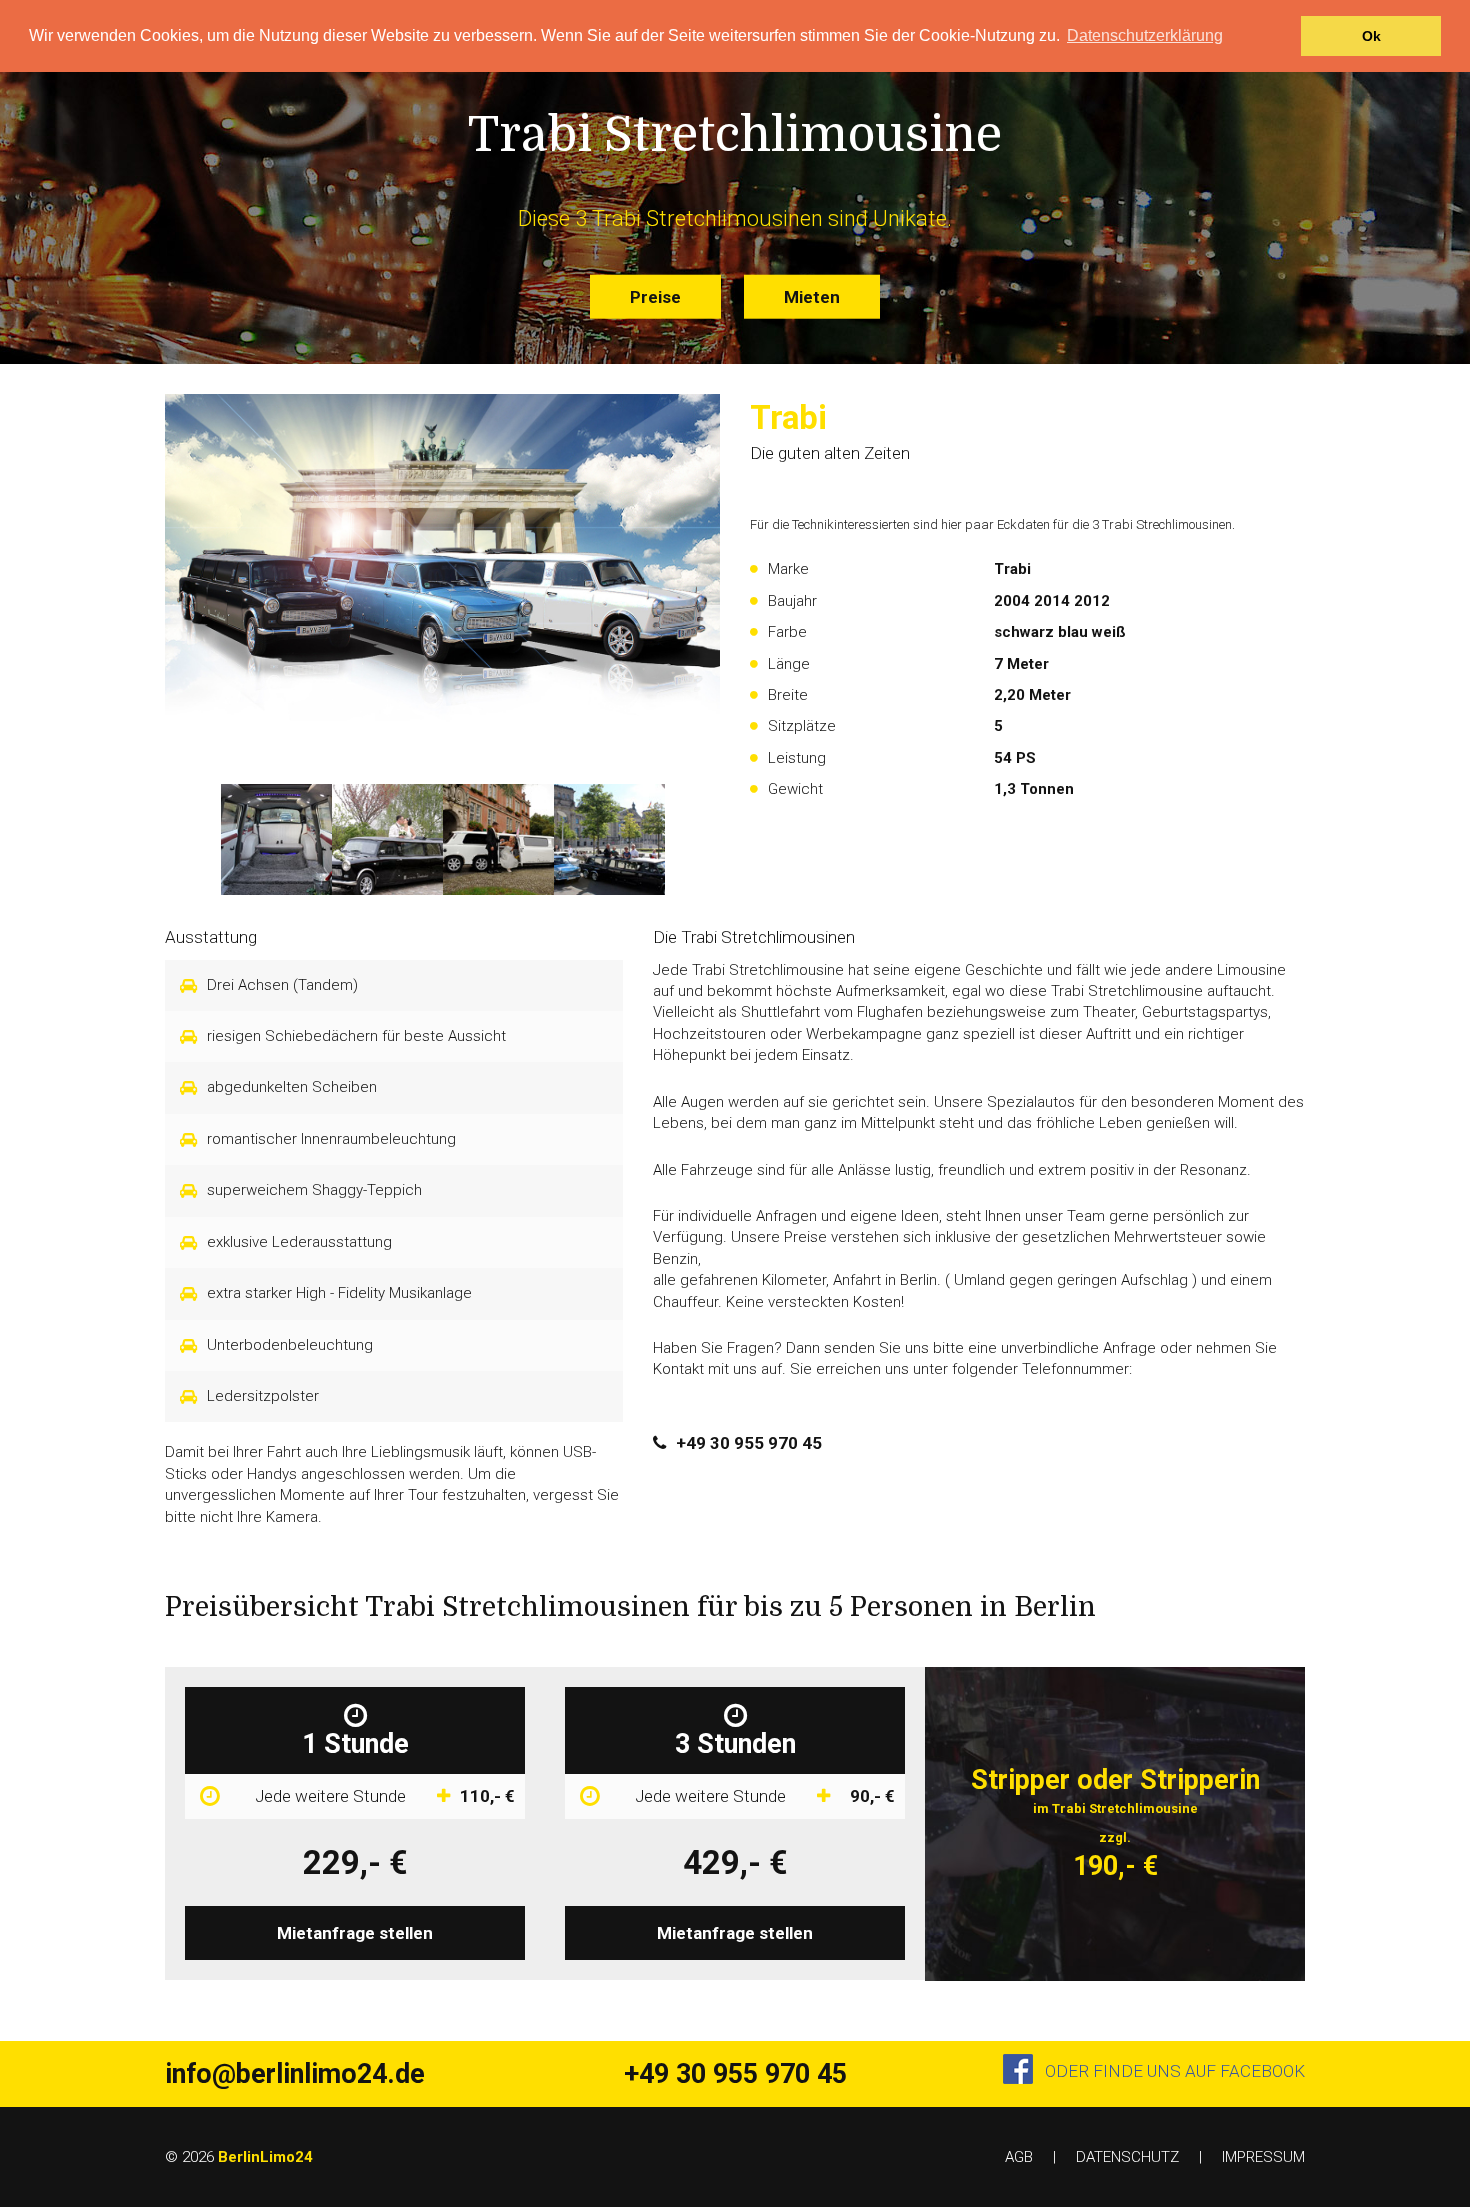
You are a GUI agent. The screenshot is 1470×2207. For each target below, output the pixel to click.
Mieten (812, 296)
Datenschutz (1127, 2157)
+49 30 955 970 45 (749, 1443)
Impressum (1263, 2157)
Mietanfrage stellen (355, 1933)
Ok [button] (1371, 36)
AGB (1019, 2157)
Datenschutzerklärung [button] (1145, 35)
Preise (655, 296)
